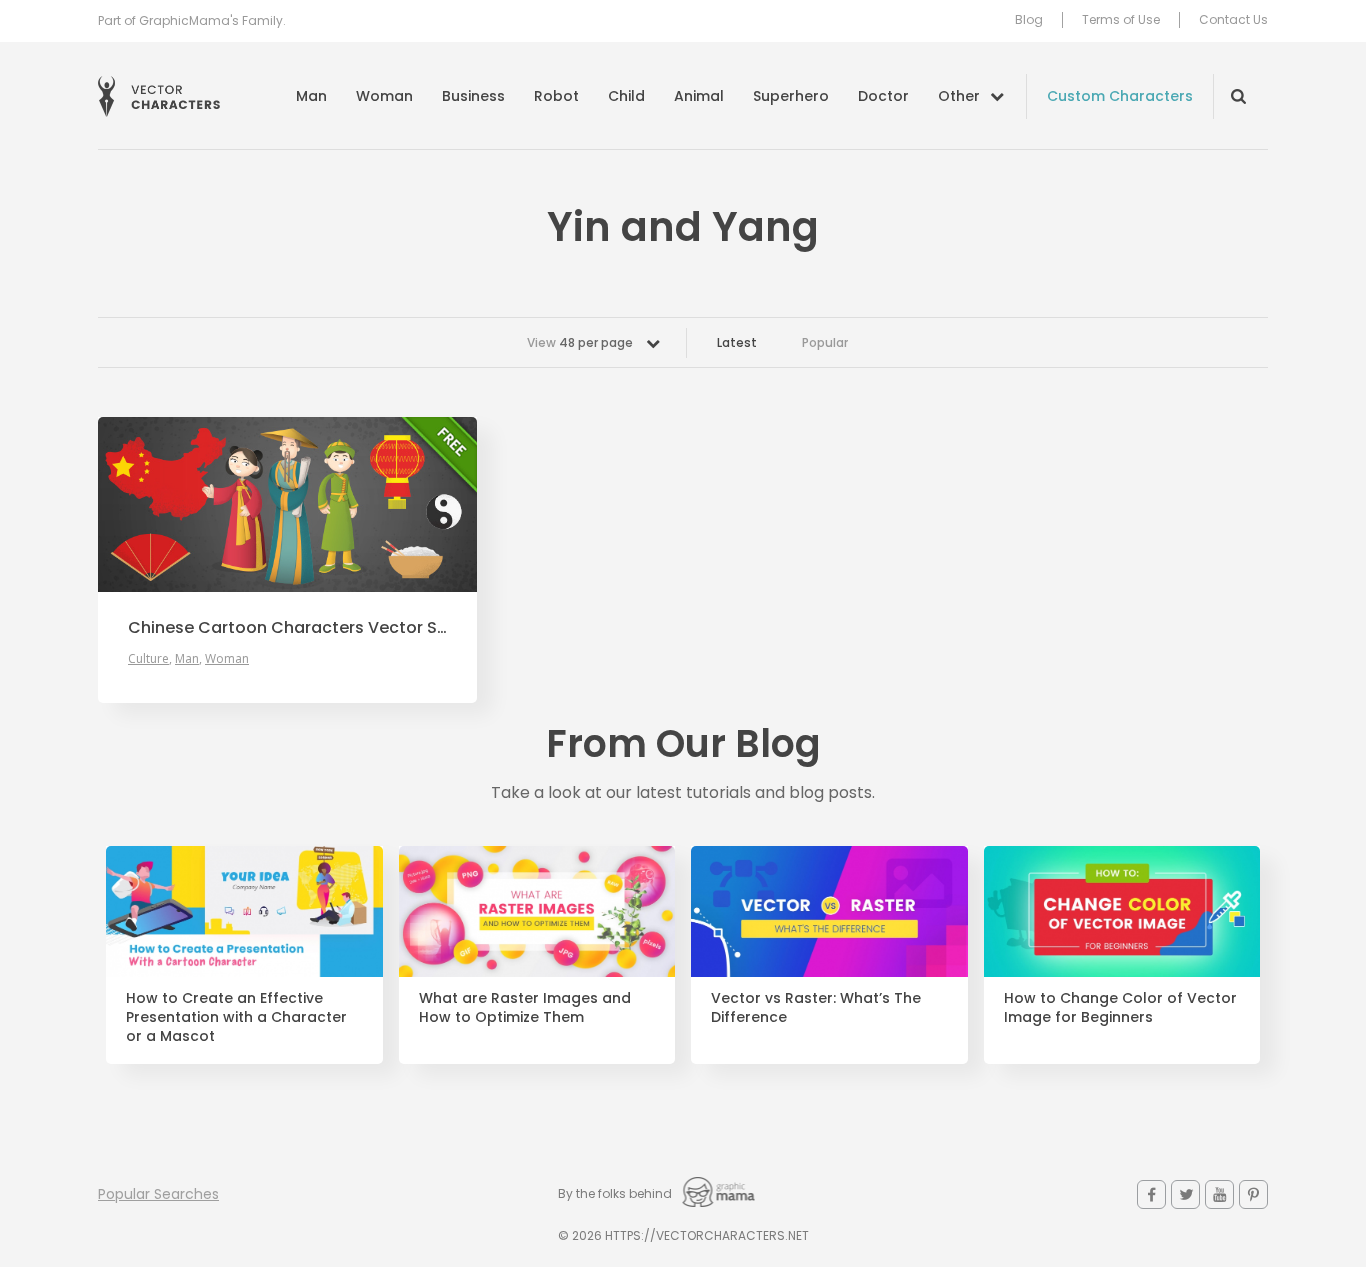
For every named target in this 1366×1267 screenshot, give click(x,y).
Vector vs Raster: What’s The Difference (816, 1008)
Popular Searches (158, 1194)
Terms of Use (1121, 20)
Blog (1029, 20)
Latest (737, 342)
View (580, 342)
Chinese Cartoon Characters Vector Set (287, 628)
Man (311, 96)
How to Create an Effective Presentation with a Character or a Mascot (236, 1017)
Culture (148, 658)
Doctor (883, 96)
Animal (699, 96)
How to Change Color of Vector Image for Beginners (1120, 1008)
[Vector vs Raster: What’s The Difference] (829, 912)
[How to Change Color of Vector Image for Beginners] (1122, 912)
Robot (556, 96)
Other (959, 96)
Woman (384, 96)
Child (626, 96)
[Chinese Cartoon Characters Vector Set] (287, 504)
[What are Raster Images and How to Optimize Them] (537, 912)
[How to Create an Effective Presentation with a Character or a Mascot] (244, 912)
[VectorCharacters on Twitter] (1185, 1194)
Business (473, 96)
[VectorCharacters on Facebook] (1151, 1194)
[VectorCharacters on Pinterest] (1253, 1194)
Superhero (791, 96)
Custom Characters (1120, 96)
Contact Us (1233, 20)
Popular (825, 342)
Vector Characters (159, 96)
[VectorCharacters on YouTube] (1219, 1194)
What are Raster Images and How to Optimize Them (525, 1008)
